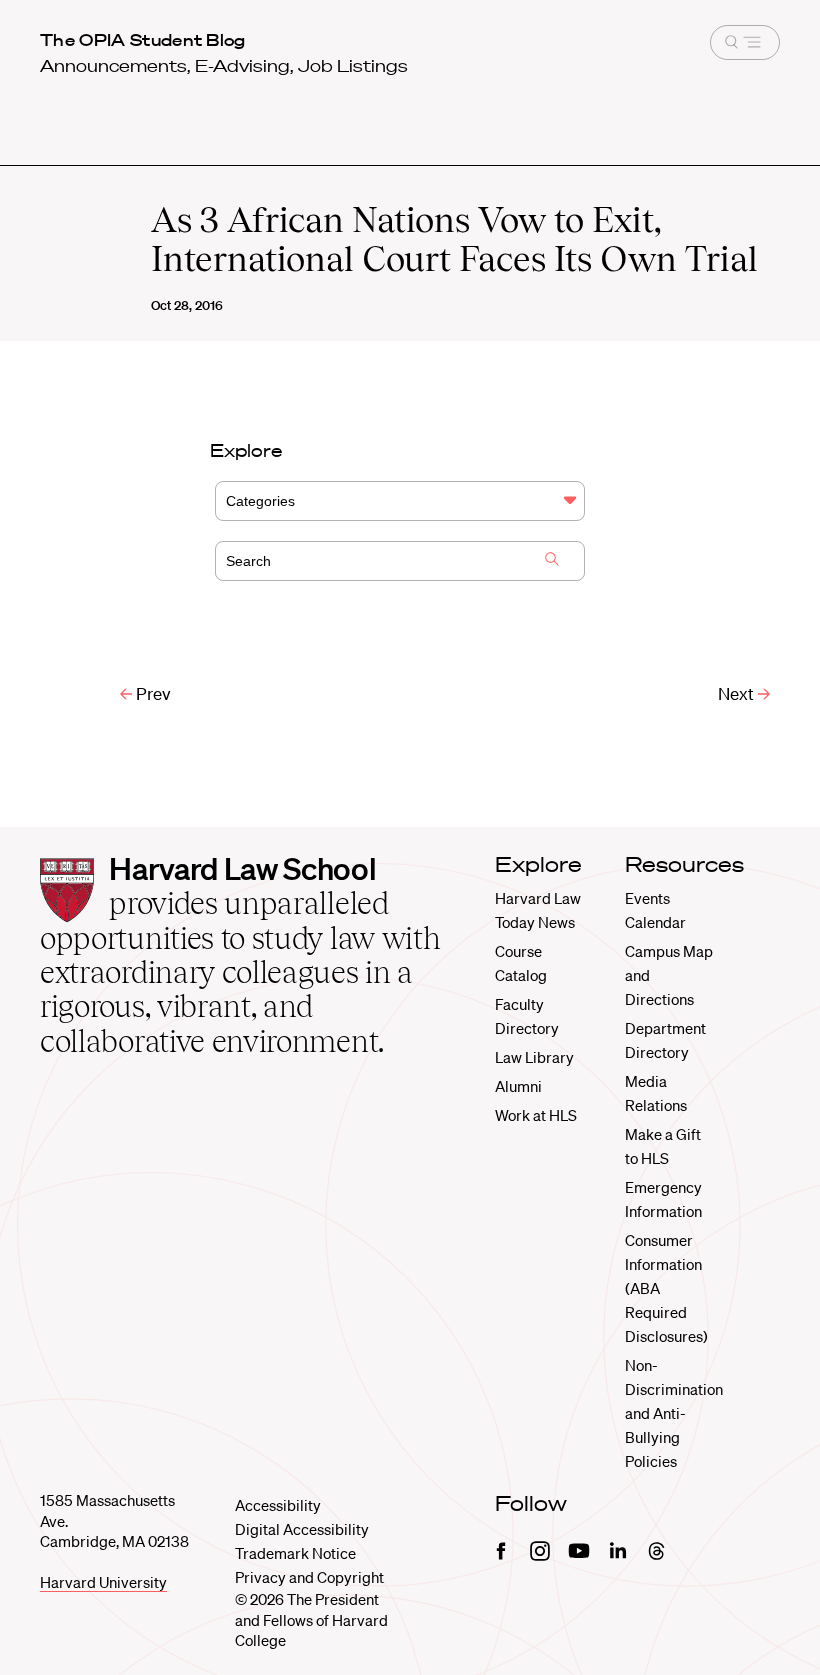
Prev (151, 693)
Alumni (518, 1086)
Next (738, 693)
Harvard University (103, 1582)
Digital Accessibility (302, 1529)
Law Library (534, 1057)
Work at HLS (536, 1115)
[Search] (552, 561)
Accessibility (278, 1505)
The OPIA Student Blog (143, 40)
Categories (260, 501)
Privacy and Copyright (309, 1577)
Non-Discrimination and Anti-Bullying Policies (674, 1413)
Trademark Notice (295, 1553)
